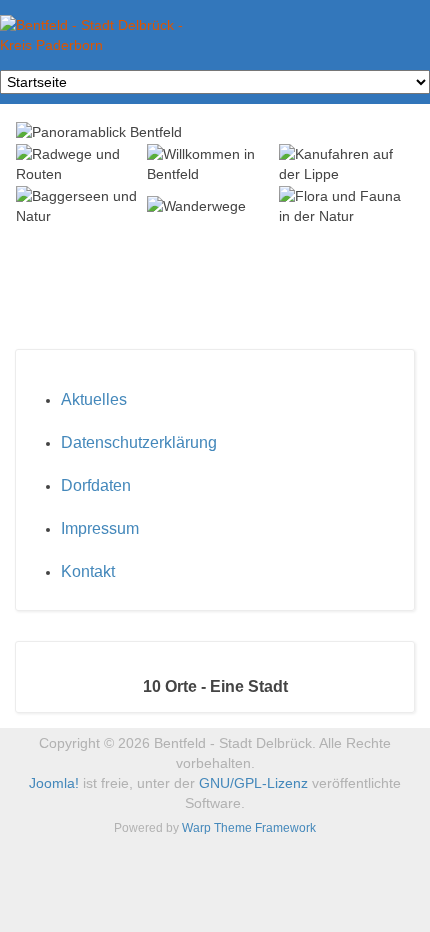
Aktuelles (94, 399)
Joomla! (54, 783)
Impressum (100, 528)
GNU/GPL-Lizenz (253, 783)
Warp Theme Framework (249, 827)
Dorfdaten (96, 485)
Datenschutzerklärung (139, 442)
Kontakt (88, 571)
